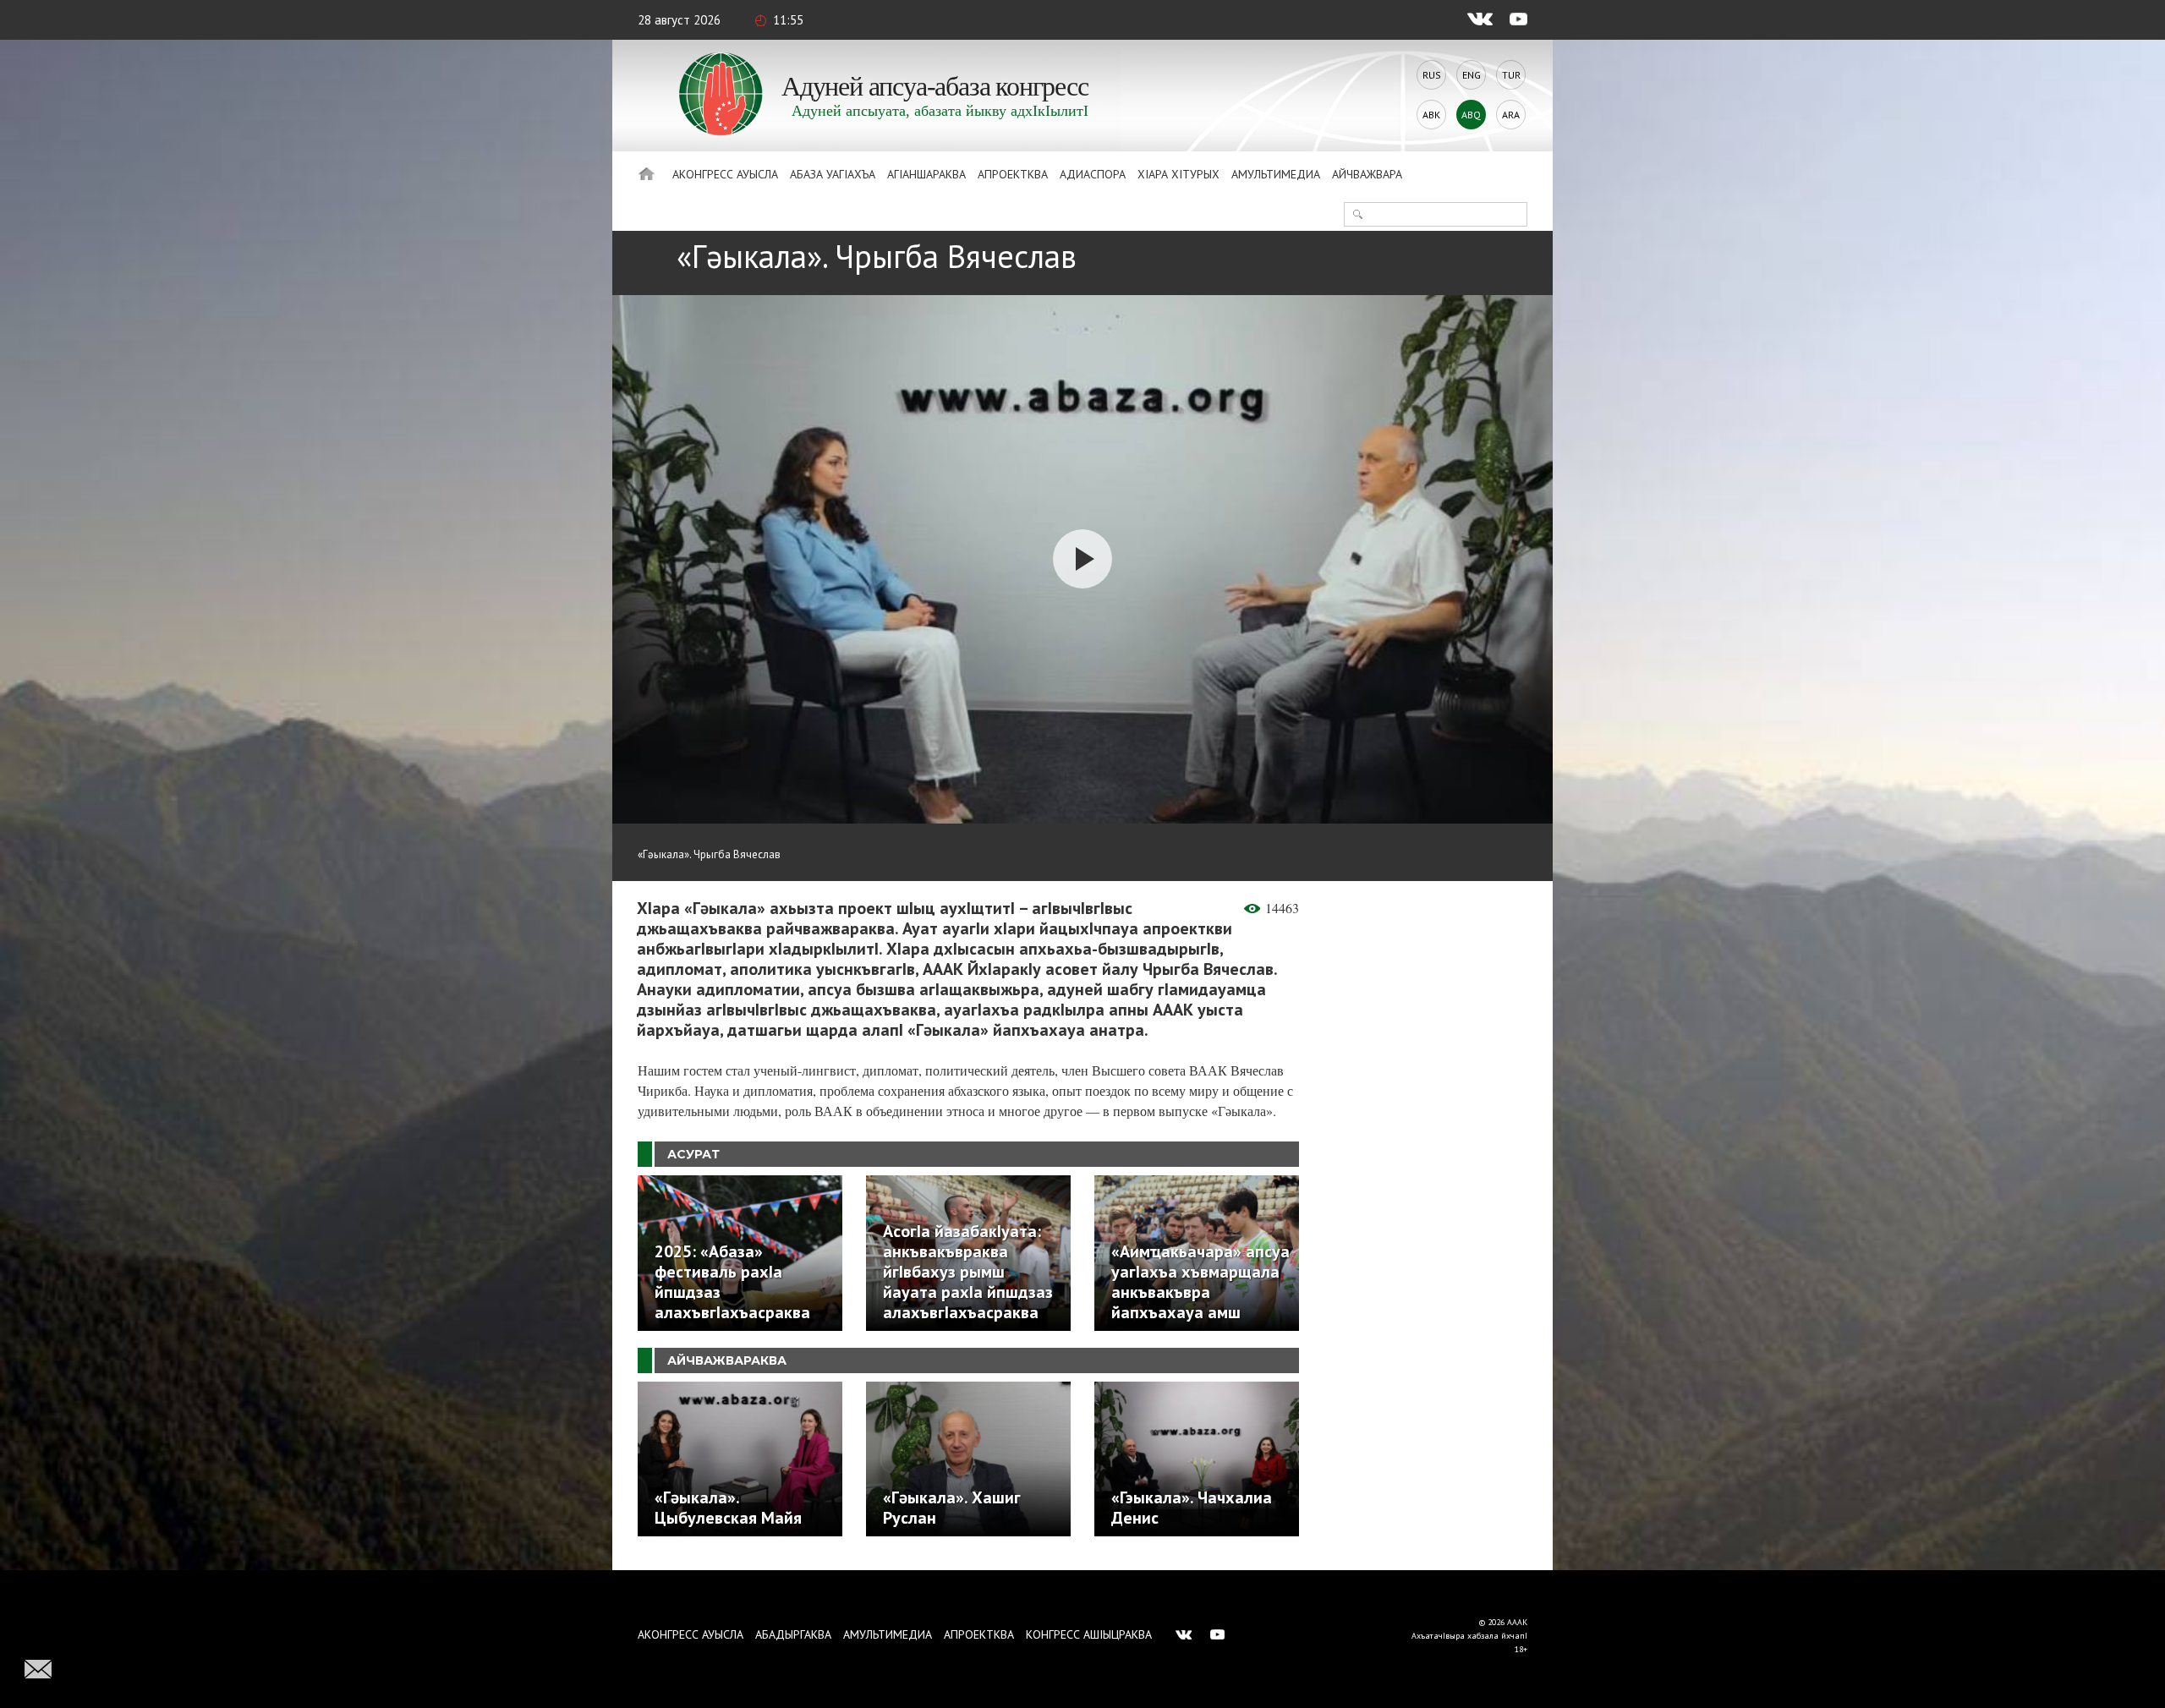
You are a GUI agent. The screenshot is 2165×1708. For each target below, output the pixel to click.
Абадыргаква (793, 1634)
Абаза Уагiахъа (833, 174)
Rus (1432, 75)
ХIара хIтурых (1178, 174)
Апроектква (1013, 174)
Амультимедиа (1276, 174)
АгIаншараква (926, 174)
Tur (1511, 75)
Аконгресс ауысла (725, 174)
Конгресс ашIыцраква (1089, 1634)
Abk (1431, 115)
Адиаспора (1093, 174)
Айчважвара (1367, 174)
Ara (1511, 115)
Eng (1472, 75)
